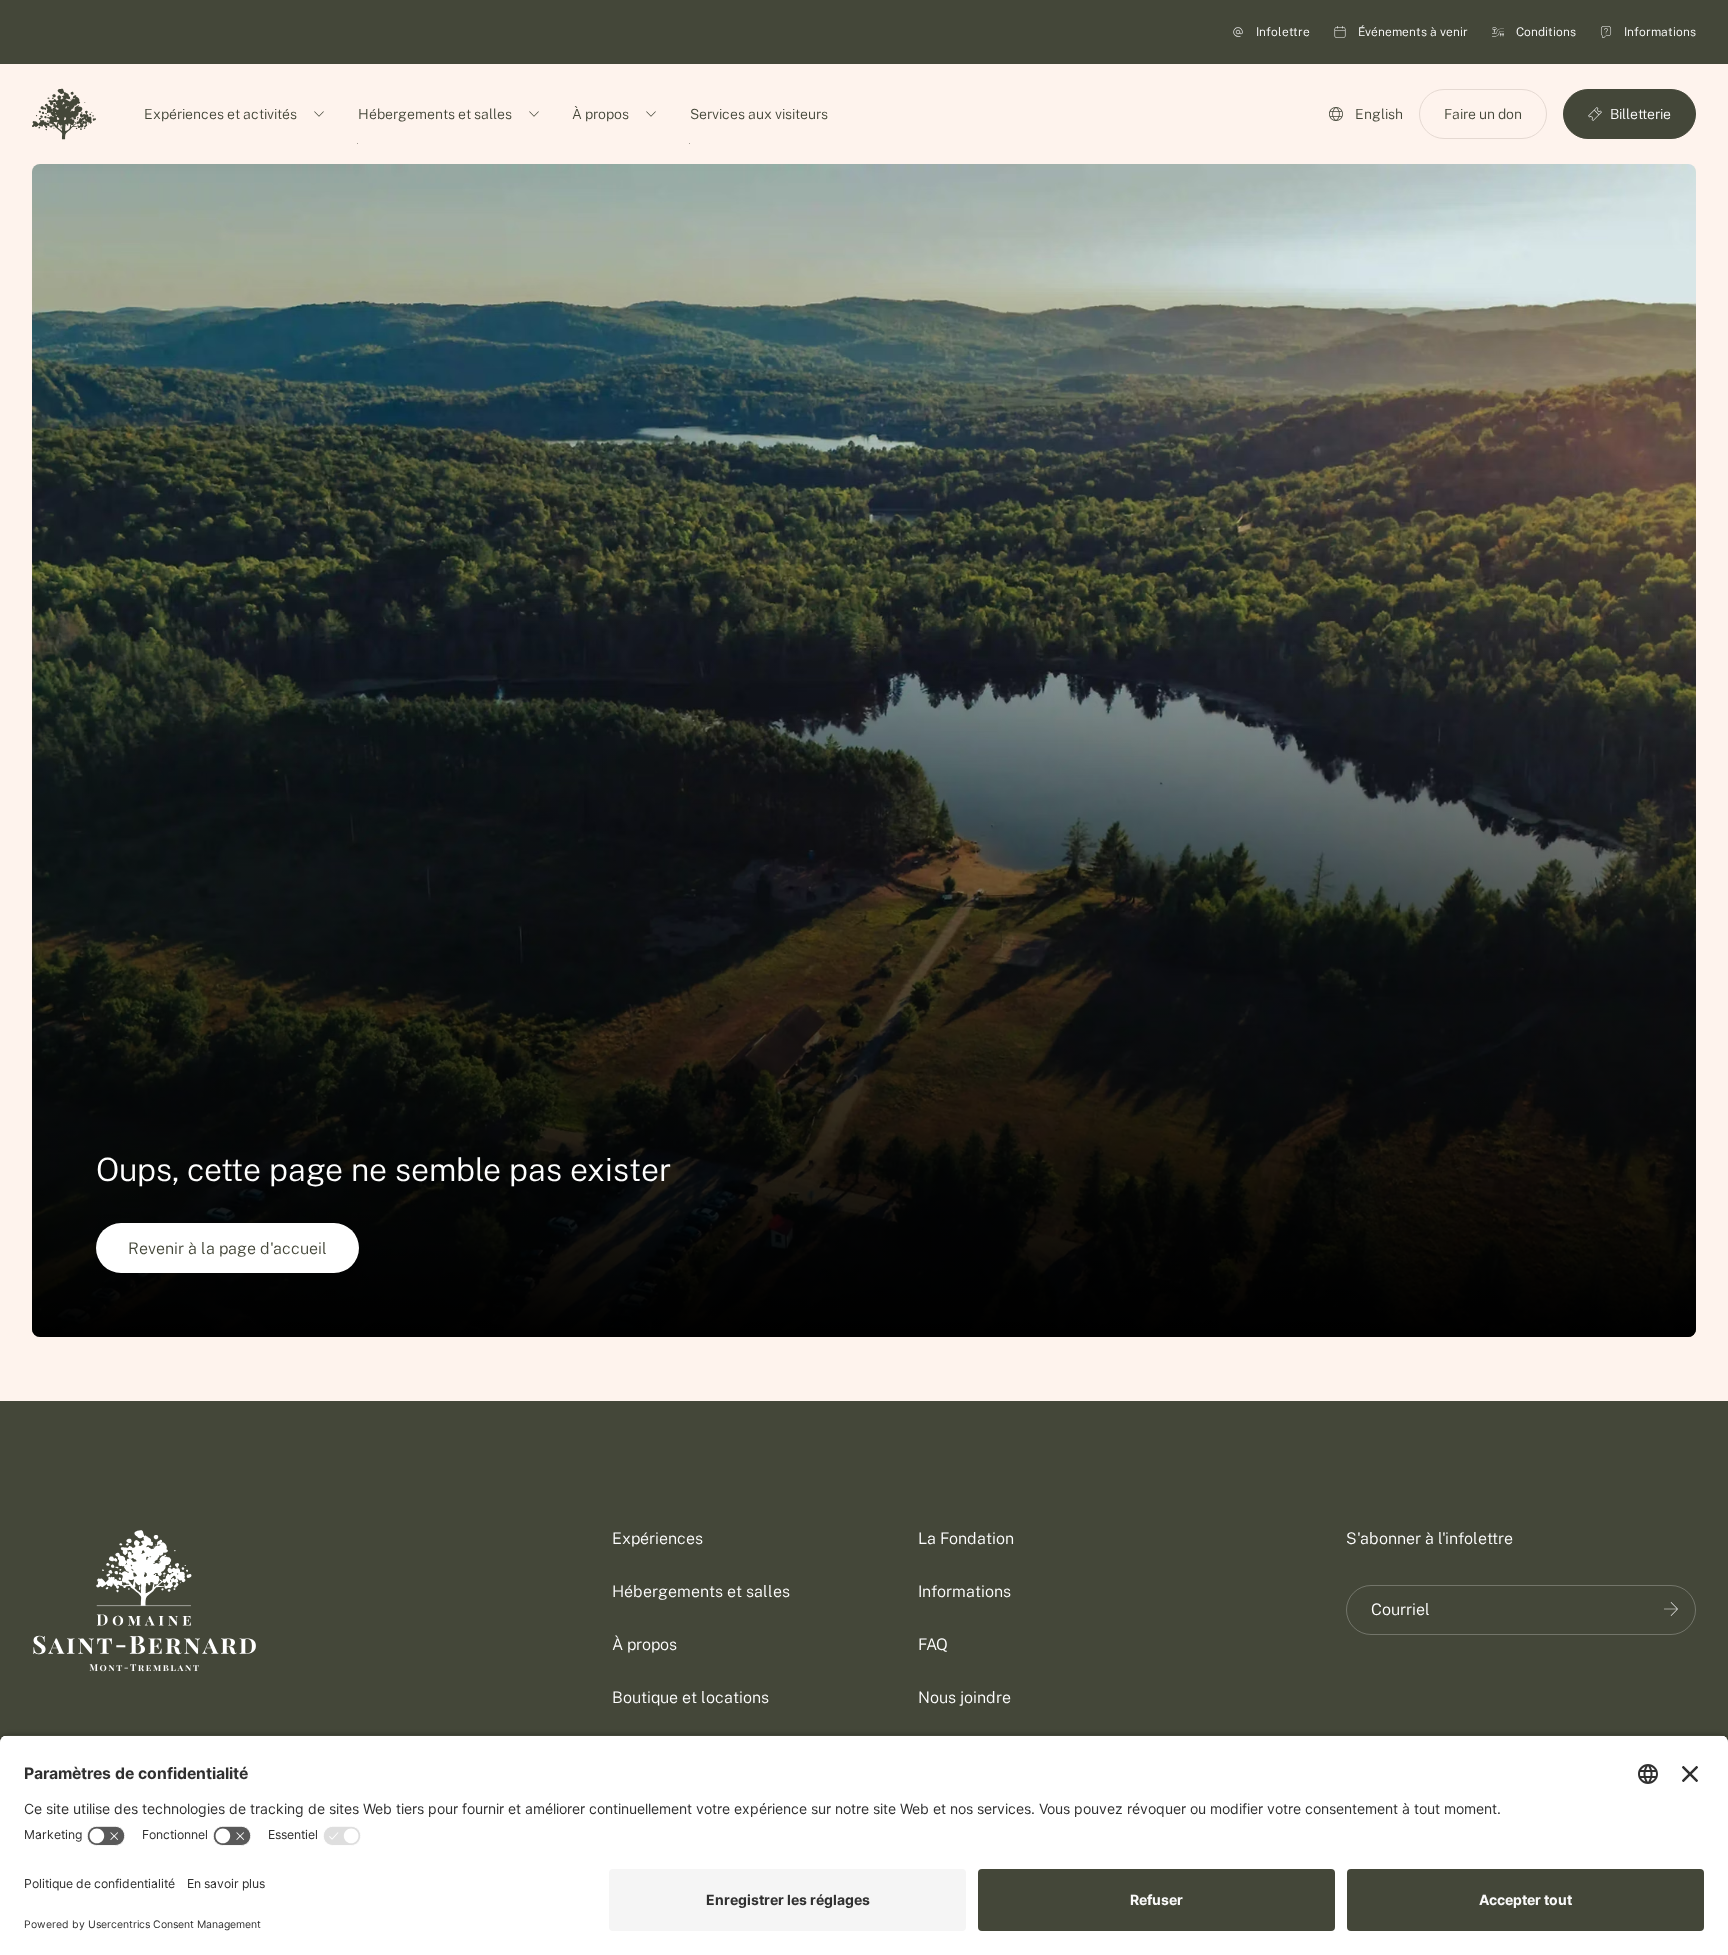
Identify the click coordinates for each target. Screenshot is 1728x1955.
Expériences (657, 1538)
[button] (1483, 114)
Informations (964, 1591)
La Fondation (966, 1538)
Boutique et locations (690, 1696)
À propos (644, 1644)
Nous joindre (964, 1696)
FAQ (933, 1644)
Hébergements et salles (701, 1591)
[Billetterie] (1671, 1609)
